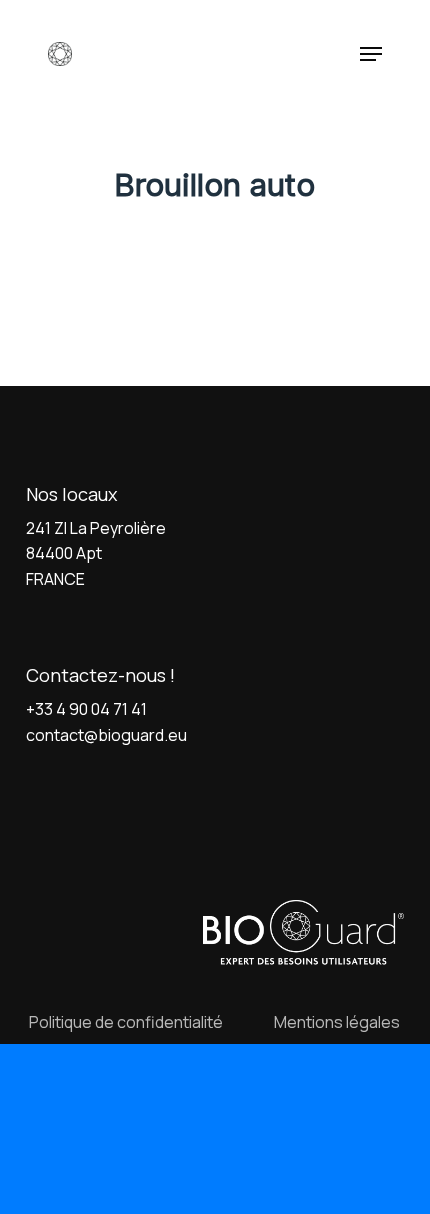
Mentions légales (337, 1022)
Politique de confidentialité (126, 1022)
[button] (371, 54)
